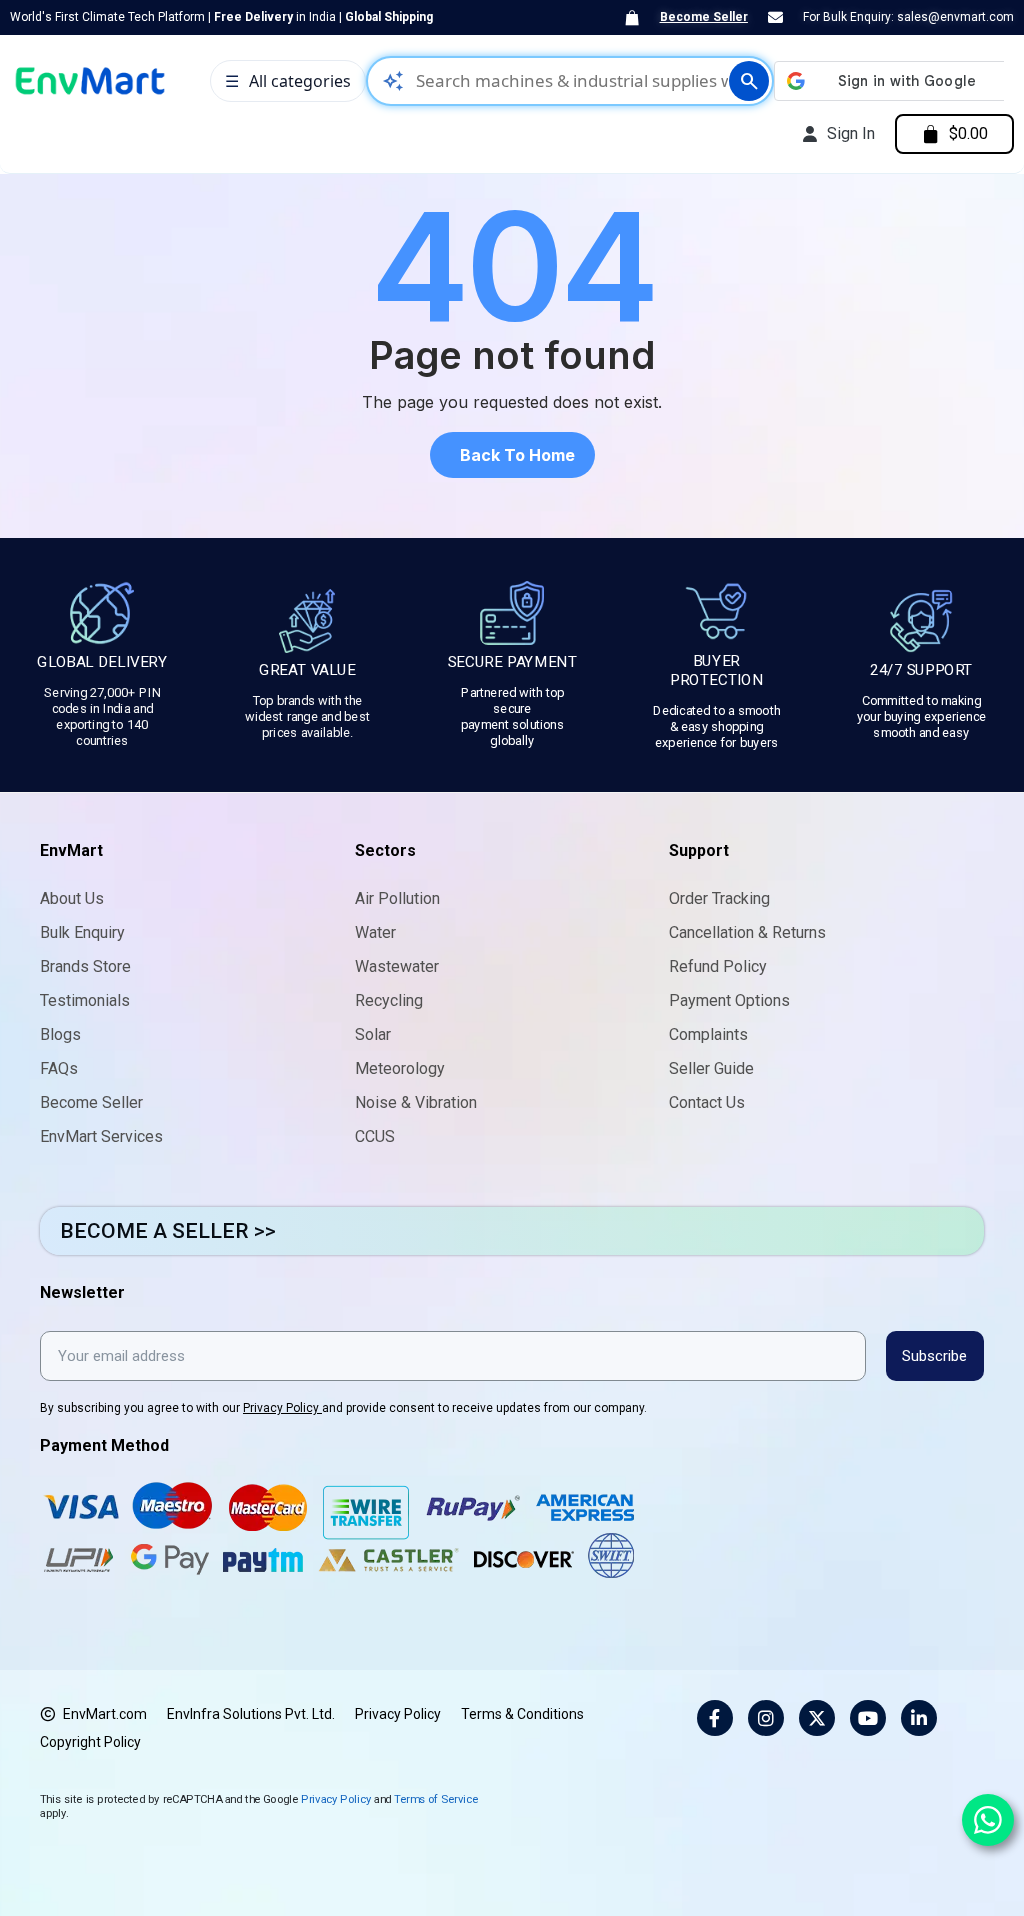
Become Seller (704, 17)
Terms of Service (436, 1798)
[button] (512, 455)
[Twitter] (817, 1718)
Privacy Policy (282, 1408)
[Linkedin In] (919, 1718)
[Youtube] (868, 1718)
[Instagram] (766, 1718)
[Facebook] (715, 1718)
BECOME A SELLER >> (168, 1231)
